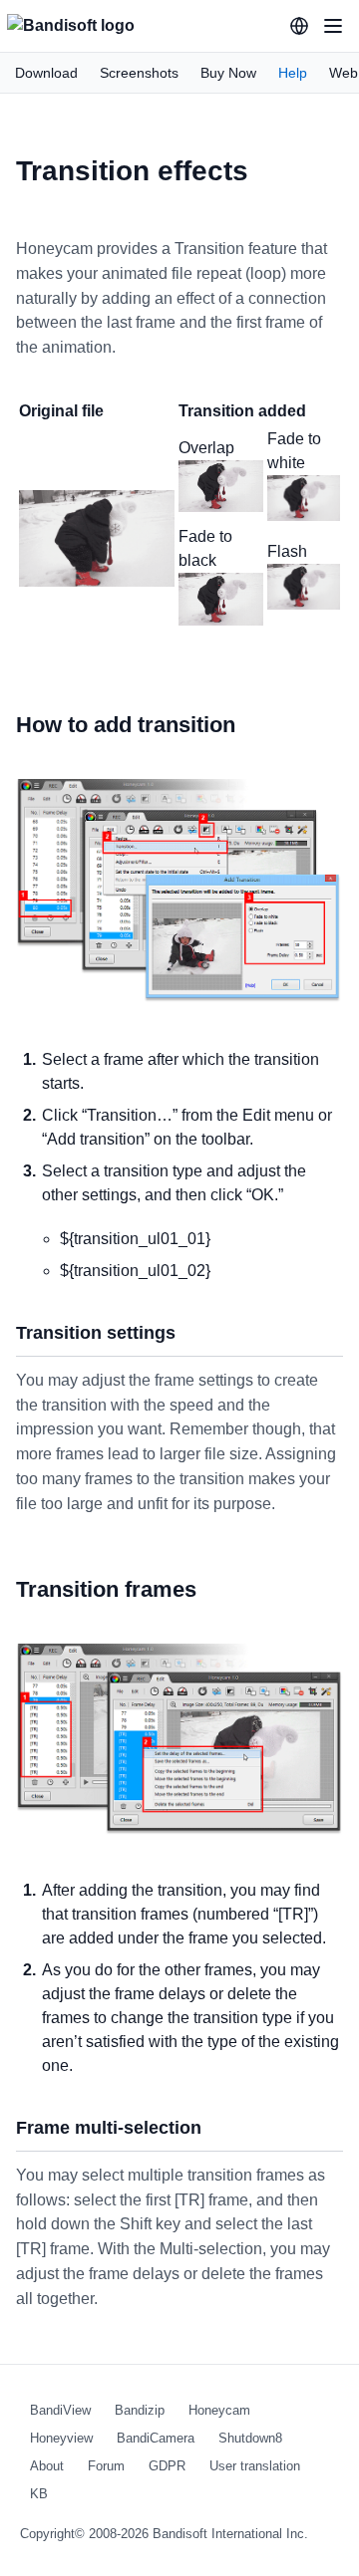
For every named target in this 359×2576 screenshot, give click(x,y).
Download (46, 73)
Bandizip (140, 2410)
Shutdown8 (250, 2438)
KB (39, 2494)
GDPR (167, 2466)
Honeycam (219, 2410)
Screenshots (139, 73)
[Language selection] (299, 26)
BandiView (60, 2410)
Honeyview (61, 2438)
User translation (255, 2466)
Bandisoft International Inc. (230, 2534)
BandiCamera (156, 2438)
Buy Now (228, 73)
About (47, 2466)
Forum (106, 2466)
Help (293, 73)
